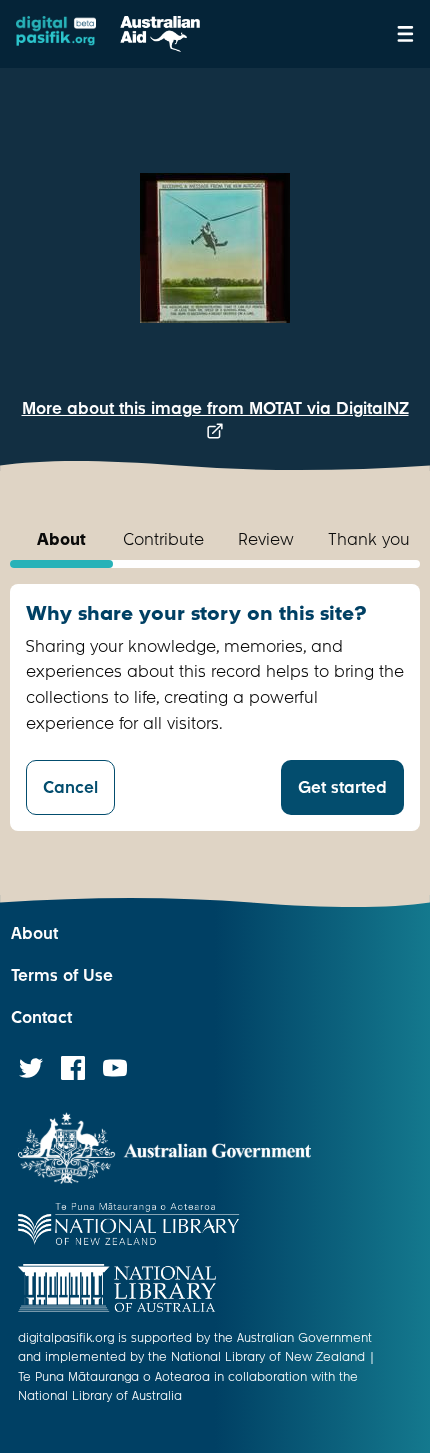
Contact (41, 1017)
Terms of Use (62, 975)
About (34, 933)
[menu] (405, 34)
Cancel (70, 787)
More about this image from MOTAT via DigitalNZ (215, 408)
